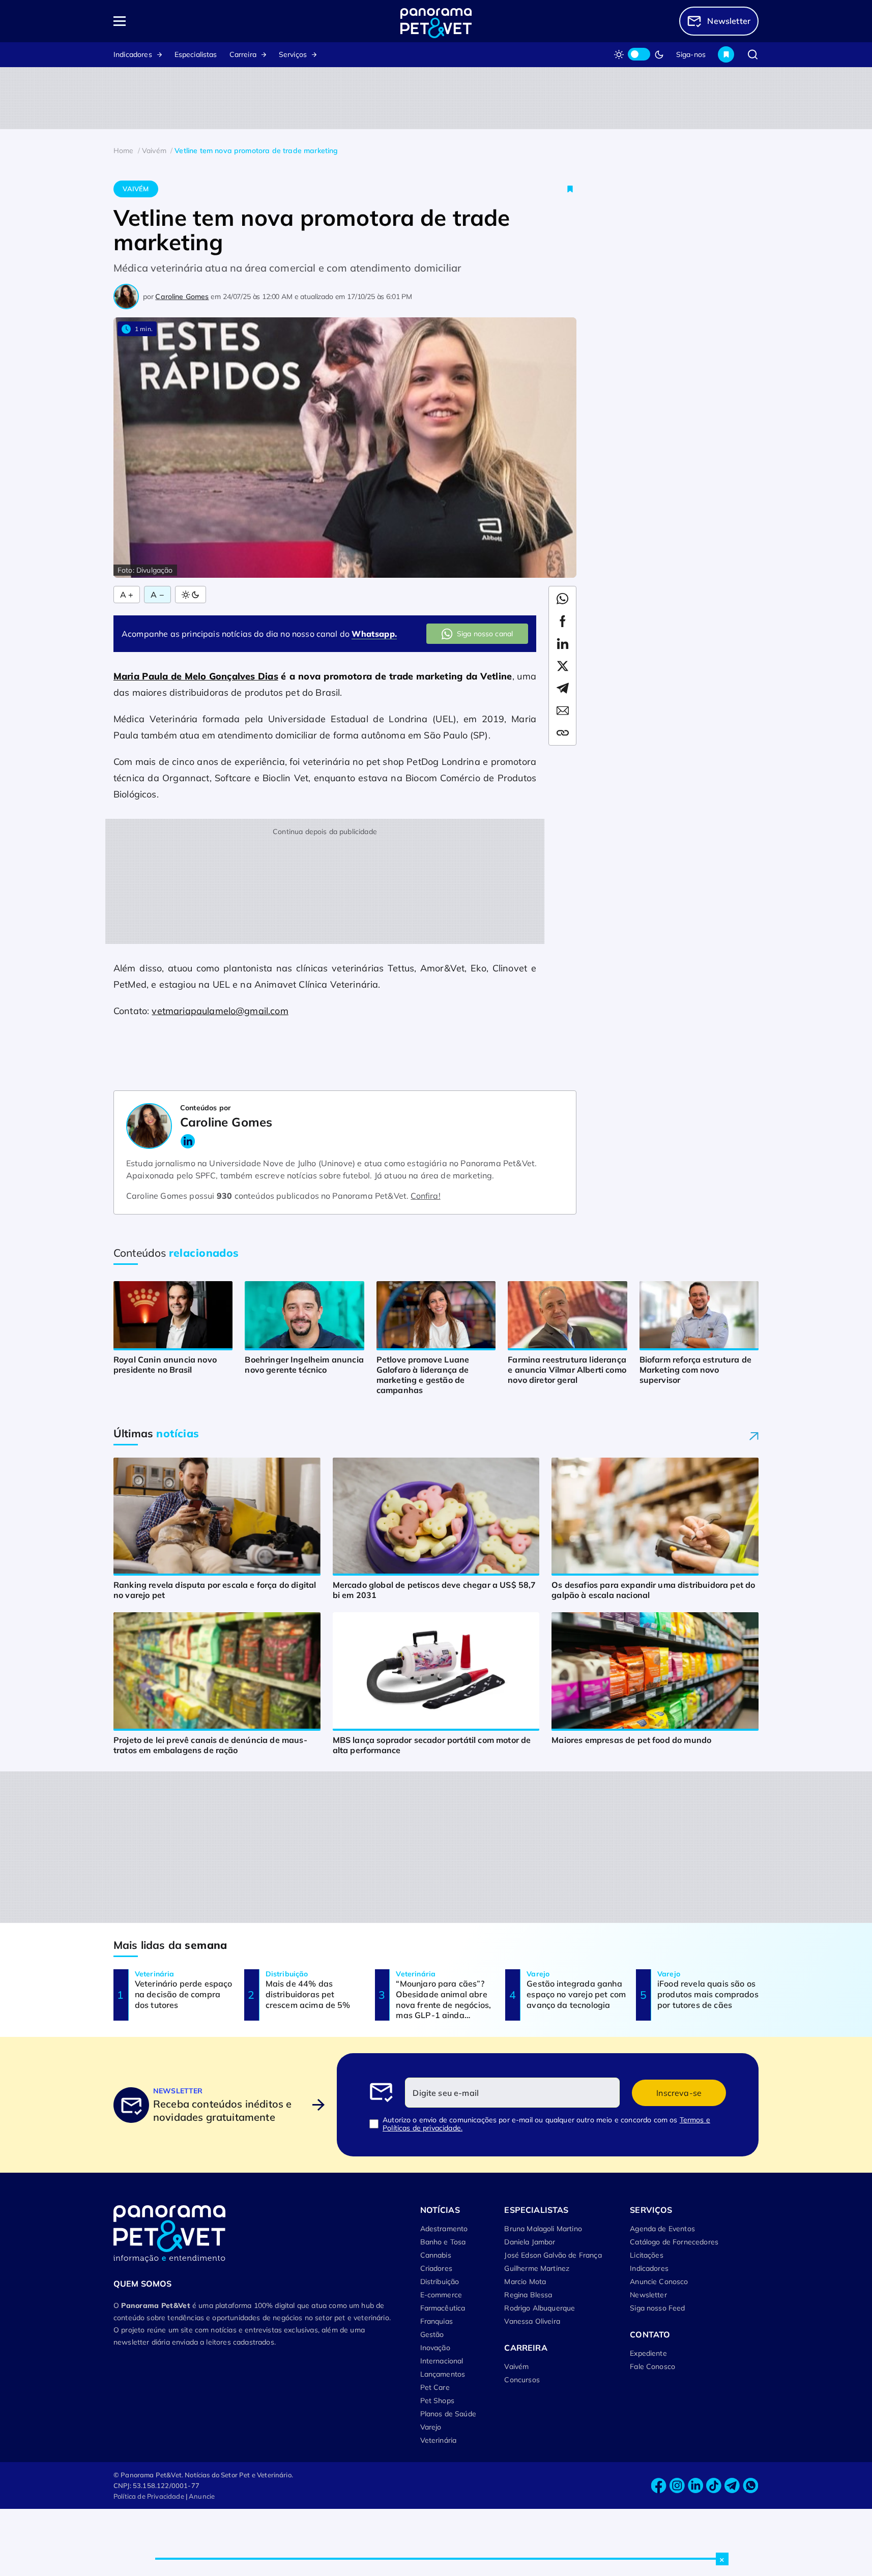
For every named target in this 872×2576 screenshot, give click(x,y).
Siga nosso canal (485, 634)
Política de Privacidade (149, 2496)
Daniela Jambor (530, 2242)
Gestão (432, 2334)
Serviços (293, 54)
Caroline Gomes (182, 297)
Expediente (648, 2353)
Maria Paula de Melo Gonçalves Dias (196, 676)
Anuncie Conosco (659, 2282)
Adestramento (444, 2229)
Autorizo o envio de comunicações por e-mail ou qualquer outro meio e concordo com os (546, 2124)
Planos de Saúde (448, 2414)
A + (127, 595)
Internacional (442, 2361)
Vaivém (136, 189)
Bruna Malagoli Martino (543, 2229)
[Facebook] (659, 2486)
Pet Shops (437, 2401)
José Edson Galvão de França (553, 2255)
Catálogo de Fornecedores (674, 2242)
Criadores (436, 2268)
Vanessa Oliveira (532, 2321)
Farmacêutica (443, 2308)
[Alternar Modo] (191, 595)
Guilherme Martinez (537, 2268)
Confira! (425, 1196)
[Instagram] (677, 2486)
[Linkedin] (695, 2486)
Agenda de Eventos (662, 2229)
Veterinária (439, 2440)
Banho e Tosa (443, 2242)
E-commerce (441, 2295)
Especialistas (196, 54)
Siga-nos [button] (691, 54)
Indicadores (133, 54)
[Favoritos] (726, 54)
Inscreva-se (679, 2093)
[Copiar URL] (563, 733)
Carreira (243, 54)
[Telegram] (732, 2486)
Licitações (647, 2255)
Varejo (431, 2427)
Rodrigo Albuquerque (540, 2308)
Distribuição (440, 2282)
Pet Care (435, 2387)
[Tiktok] (714, 2486)
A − (157, 595)
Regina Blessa (528, 2295)
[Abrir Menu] (178, 21)
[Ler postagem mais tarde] (570, 189)
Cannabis (436, 2255)
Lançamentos (443, 2374)
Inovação (435, 2348)
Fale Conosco (652, 2366)
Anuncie (202, 2496)
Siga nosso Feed (657, 2308)
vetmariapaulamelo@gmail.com (220, 1011)
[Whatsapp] (750, 2486)
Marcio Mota (525, 2282)
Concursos (522, 2380)
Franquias (437, 2321)
